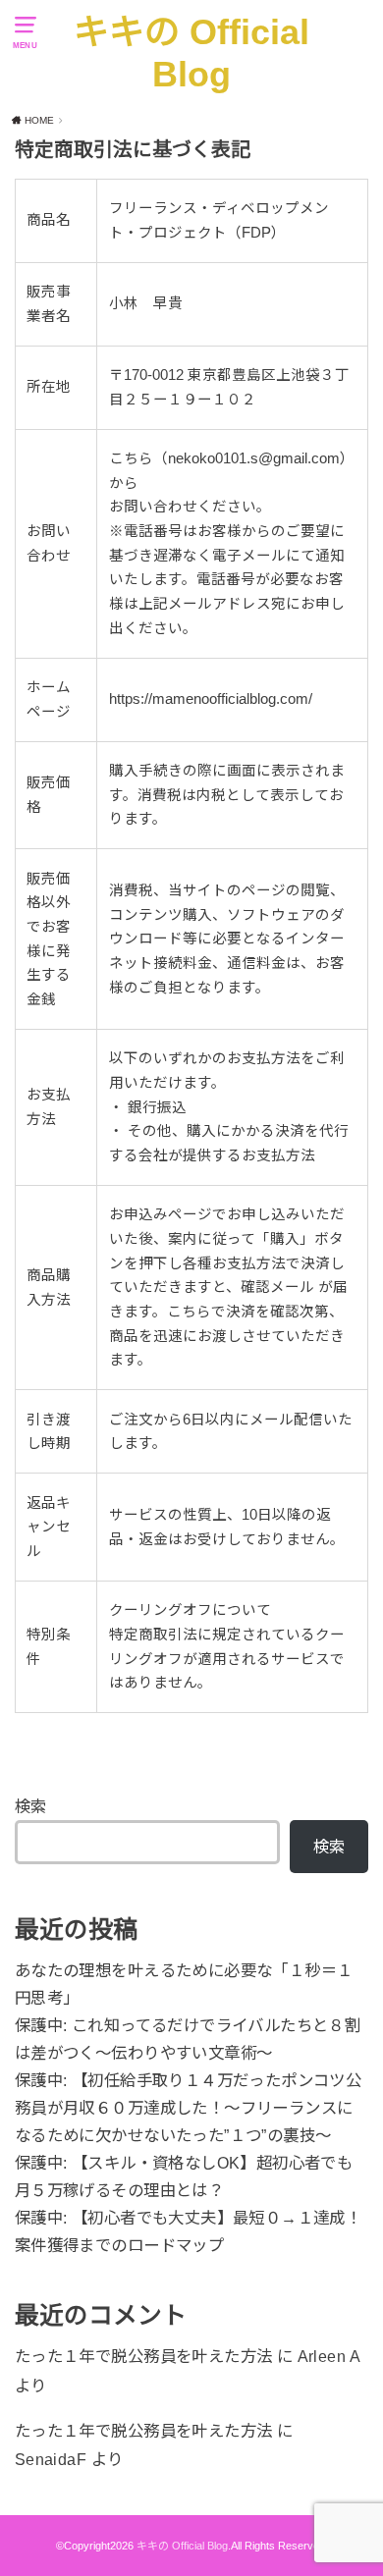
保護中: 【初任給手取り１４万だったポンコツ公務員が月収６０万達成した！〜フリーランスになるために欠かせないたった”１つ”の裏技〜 (188, 2108)
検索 (30, 1806)
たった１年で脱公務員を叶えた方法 (144, 2356)
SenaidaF (51, 2459)
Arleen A (328, 2356)
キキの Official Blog (191, 54)
